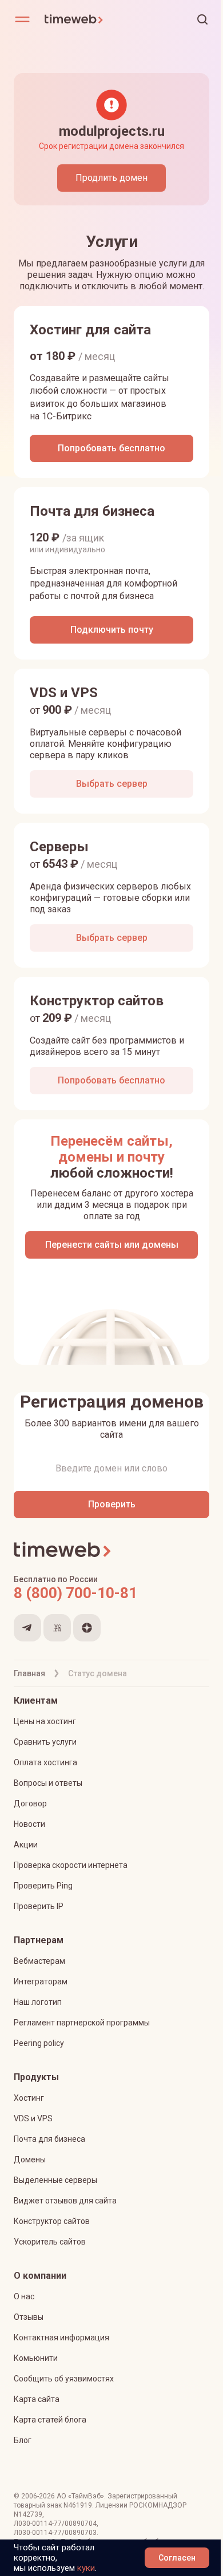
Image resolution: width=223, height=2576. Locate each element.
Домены (30, 2160)
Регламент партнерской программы (82, 2023)
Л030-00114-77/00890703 (55, 2533)
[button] (202, 19)
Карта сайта (37, 2399)
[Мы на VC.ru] (57, 1628)
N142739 (28, 2514)
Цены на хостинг (45, 1721)
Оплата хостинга (45, 1762)
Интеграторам (41, 1981)
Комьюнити (36, 2358)
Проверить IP (39, 1906)
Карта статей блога (50, 2420)
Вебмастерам (39, 1961)
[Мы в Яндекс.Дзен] (87, 1628)
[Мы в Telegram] (27, 1628)
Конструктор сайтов (52, 2221)
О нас (24, 2296)
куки (86, 2568)
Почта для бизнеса (49, 2139)
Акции (26, 1845)
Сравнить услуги (45, 1742)
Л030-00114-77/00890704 (55, 2524)
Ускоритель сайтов (50, 2242)
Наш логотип (38, 2002)
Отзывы (29, 2317)
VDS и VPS (33, 2118)
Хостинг (29, 2098)
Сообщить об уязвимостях (64, 2379)
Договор (30, 1803)
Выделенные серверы (55, 2180)
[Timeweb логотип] (78, 19)
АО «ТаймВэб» (80, 2496)
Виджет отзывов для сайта (65, 2201)
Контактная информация (61, 2338)
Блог (23, 2440)
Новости (29, 1824)
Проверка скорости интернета (71, 1865)
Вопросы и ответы (48, 1783)
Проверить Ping (43, 1886)
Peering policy (39, 2043)
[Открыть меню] (22, 19)
